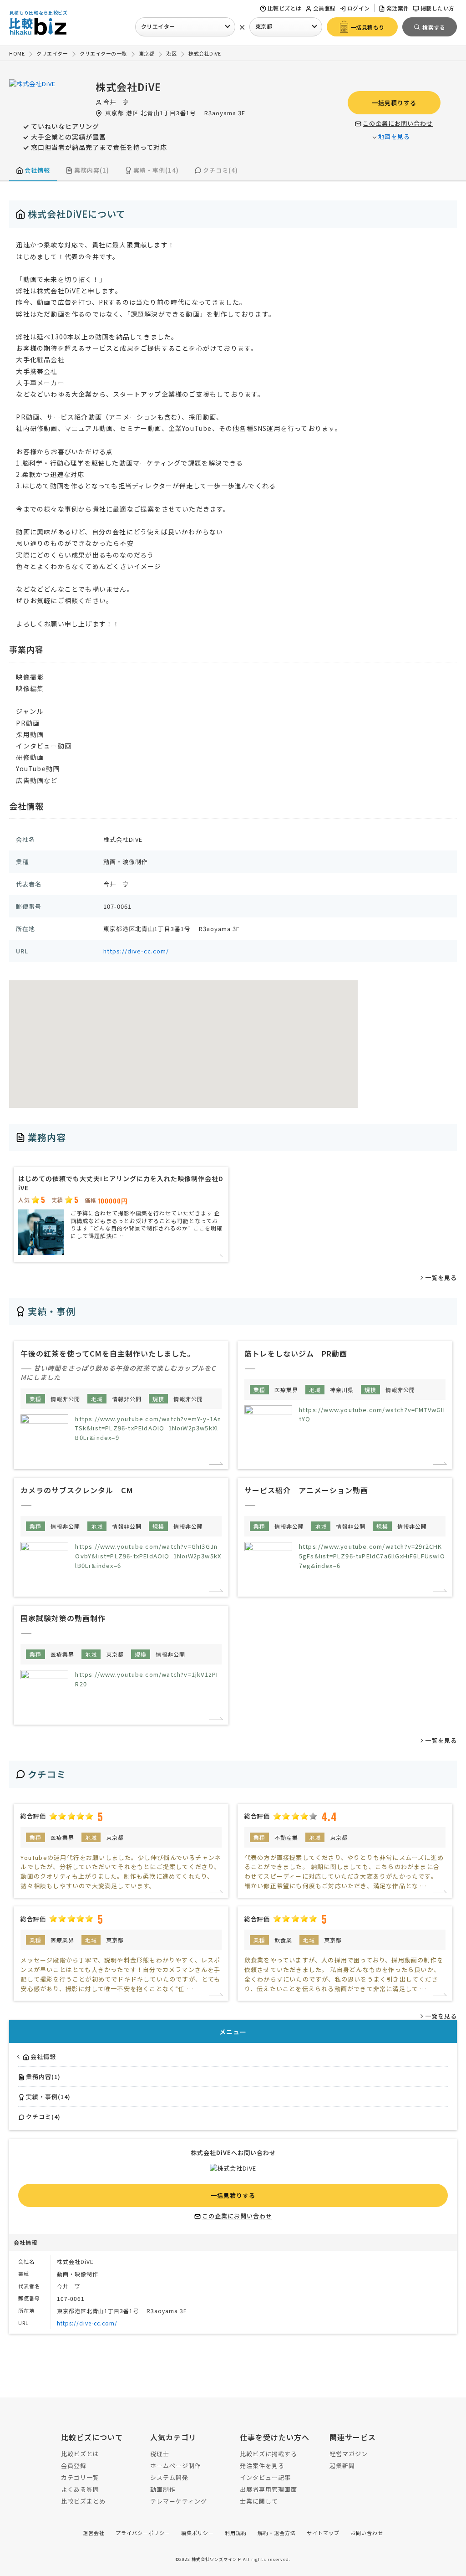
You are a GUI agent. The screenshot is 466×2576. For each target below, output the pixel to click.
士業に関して (259, 2501)
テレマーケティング (179, 2501)
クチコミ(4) (220, 170)
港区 (132, 113)
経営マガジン (349, 2454)
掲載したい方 (438, 8)
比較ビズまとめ (83, 2501)
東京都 (264, 26)
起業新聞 (342, 2466)
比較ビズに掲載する (268, 2454)
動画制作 (163, 2489)
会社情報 (37, 170)
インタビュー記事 (265, 2477)
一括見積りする (394, 103)
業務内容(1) (92, 170)
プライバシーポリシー (143, 2533)
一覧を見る (441, 1278)
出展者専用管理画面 (268, 2489)
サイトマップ (323, 2533)
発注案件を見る (262, 2466)
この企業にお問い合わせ (398, 123)
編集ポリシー (198, 2533)
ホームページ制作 (176, 2466)
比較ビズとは (285, 8)
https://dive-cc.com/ (136, 951)
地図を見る (394, 136)
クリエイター (158, 26)
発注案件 (398, 8)
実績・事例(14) (156, 170)
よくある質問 (80, 2489)
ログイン (359, 8)
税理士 (160, 2454)
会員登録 (324, 8)
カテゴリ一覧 (80, 2477)
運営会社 (94, 2533)
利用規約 (236, 2533)
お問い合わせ (367, 2533)
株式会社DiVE (128, 87)
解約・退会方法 (277, 2533)
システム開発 (169, 2477)
